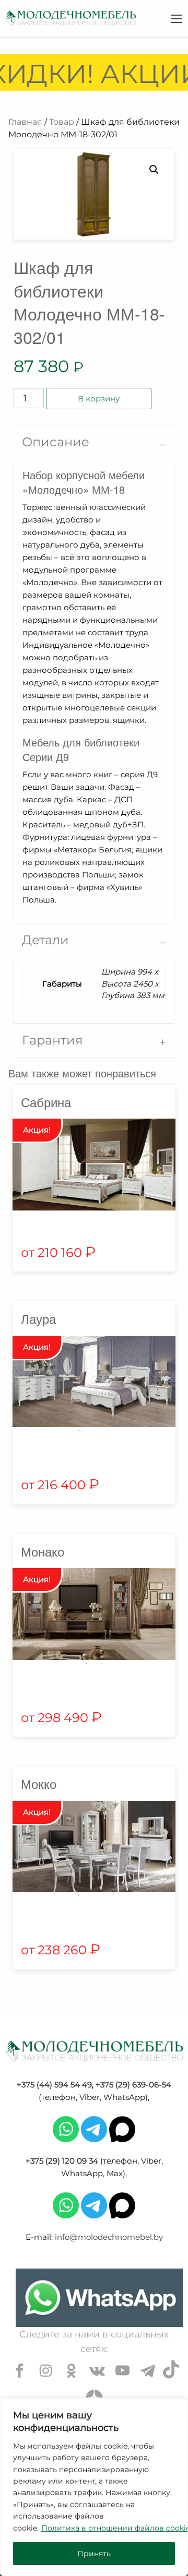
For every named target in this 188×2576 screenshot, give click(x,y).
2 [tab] (94, 1431)
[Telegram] (94, 2128)
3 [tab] (110, 1431)
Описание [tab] (56, 442)
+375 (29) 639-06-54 (133, 2085)
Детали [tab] (45, 940)
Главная (25, 122)
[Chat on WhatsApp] (99, 2298)
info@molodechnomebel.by (109, 2237)
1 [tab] (78, 1431)
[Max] (122, 2128)
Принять (94, 2554)
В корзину (99, 399)
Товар (62, 122)
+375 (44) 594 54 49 (54, 2085)
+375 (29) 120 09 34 (62, 2161)
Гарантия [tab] (52, 1040)
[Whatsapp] (66, 2128)
